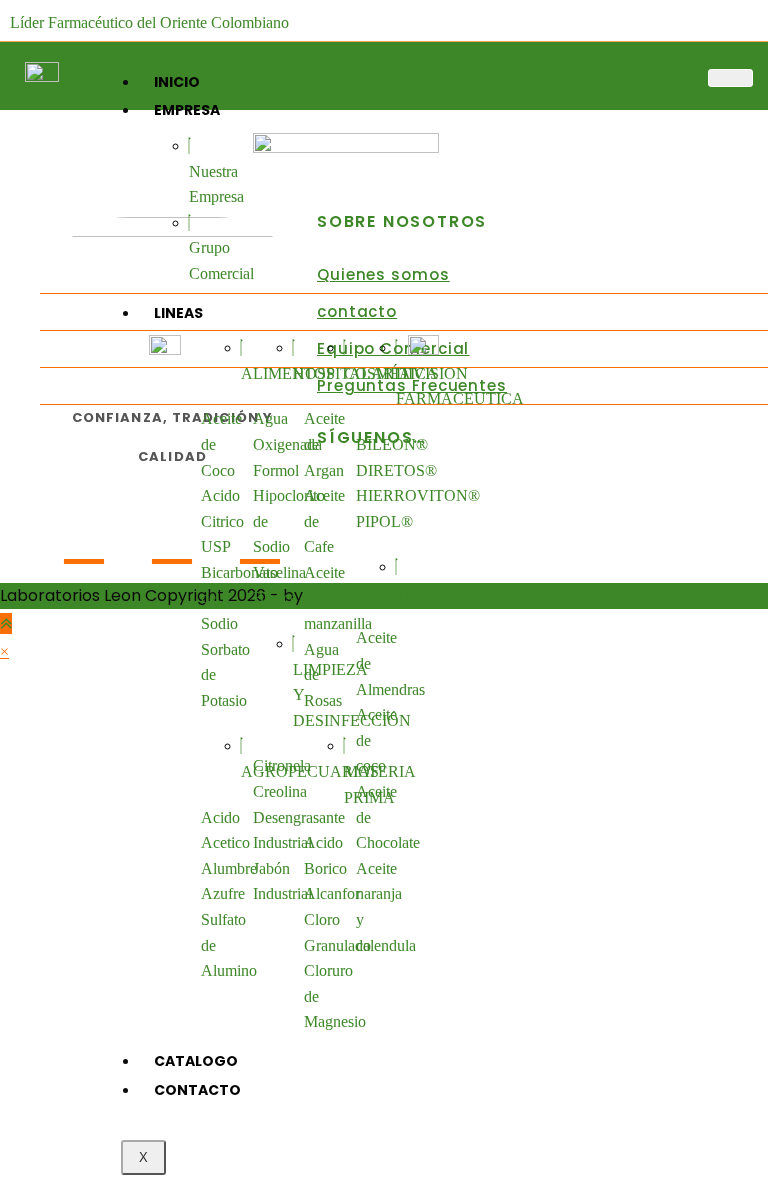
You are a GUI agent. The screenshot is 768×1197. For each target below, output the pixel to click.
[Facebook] (84, 539)
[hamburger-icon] (730, 78)
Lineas (178, 313)
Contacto (197, 1090)
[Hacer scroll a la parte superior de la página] (6, 623)
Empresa (187, 110)
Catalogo (196, 1061)
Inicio (177, 82)
